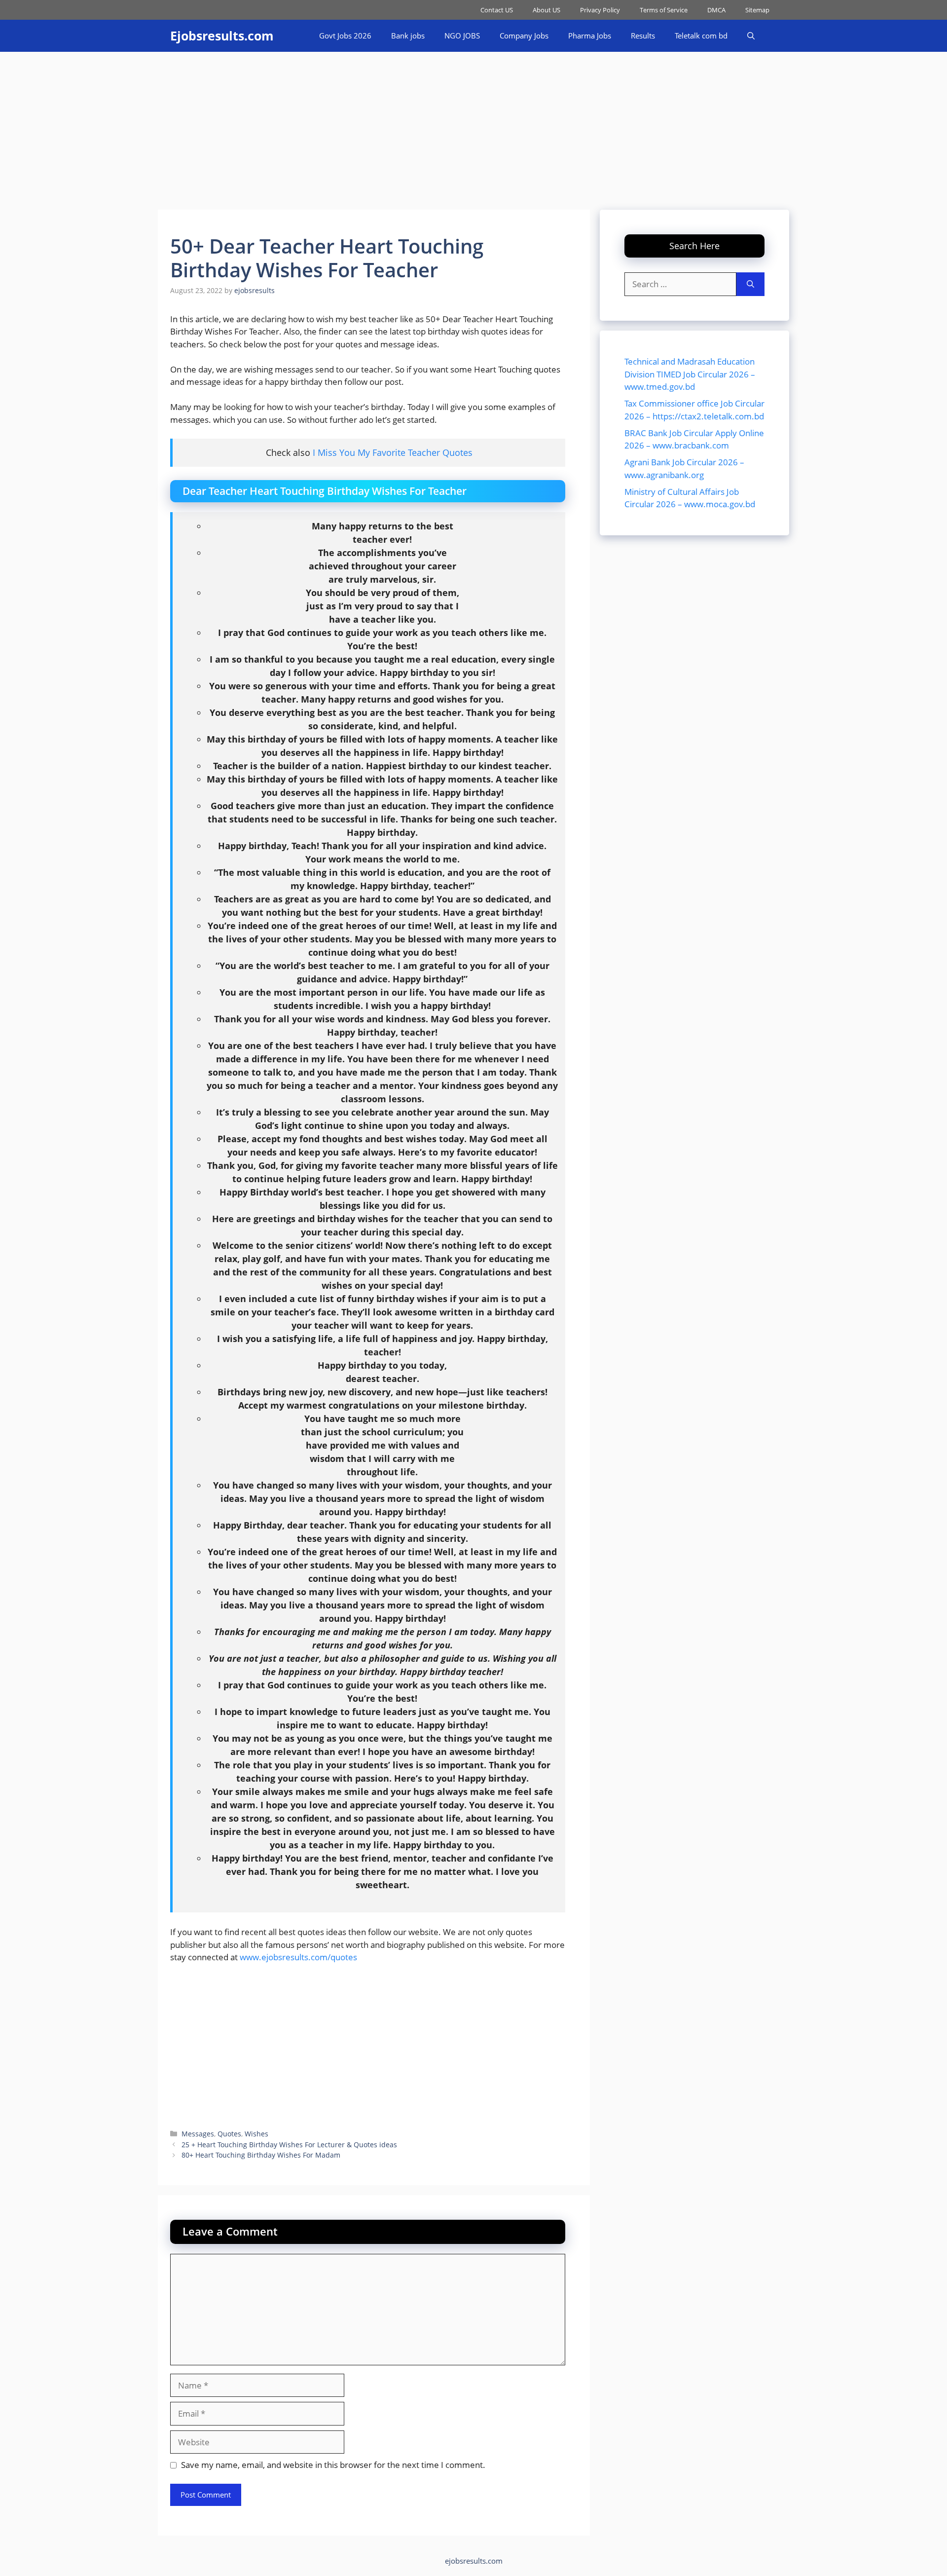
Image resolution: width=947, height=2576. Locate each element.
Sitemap (757, 10)
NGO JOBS (462, 36)
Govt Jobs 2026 (345, 36)
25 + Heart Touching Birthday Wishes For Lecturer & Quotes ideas (289, 2145)
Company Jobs (524, 36)
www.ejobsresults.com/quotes (298, 1957)
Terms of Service (664, 10)
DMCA (716, 10)
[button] (751, 36)
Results (643, 36)
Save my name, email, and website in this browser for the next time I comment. (333, 2465)
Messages (198, 2134)
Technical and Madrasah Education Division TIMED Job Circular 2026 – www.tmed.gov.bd (690, 374)
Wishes (256, 2134)
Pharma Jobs (590, 36)
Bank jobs (408, 36)
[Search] (750, 284)
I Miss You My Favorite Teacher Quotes (393, 452)
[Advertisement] (473, 126)
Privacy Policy (600, 10)
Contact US (497, 10)
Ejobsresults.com (222, 36)
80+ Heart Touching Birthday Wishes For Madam (261, 2155)
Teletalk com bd (701, 36)
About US (546, 10)
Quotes (229, 2134)
